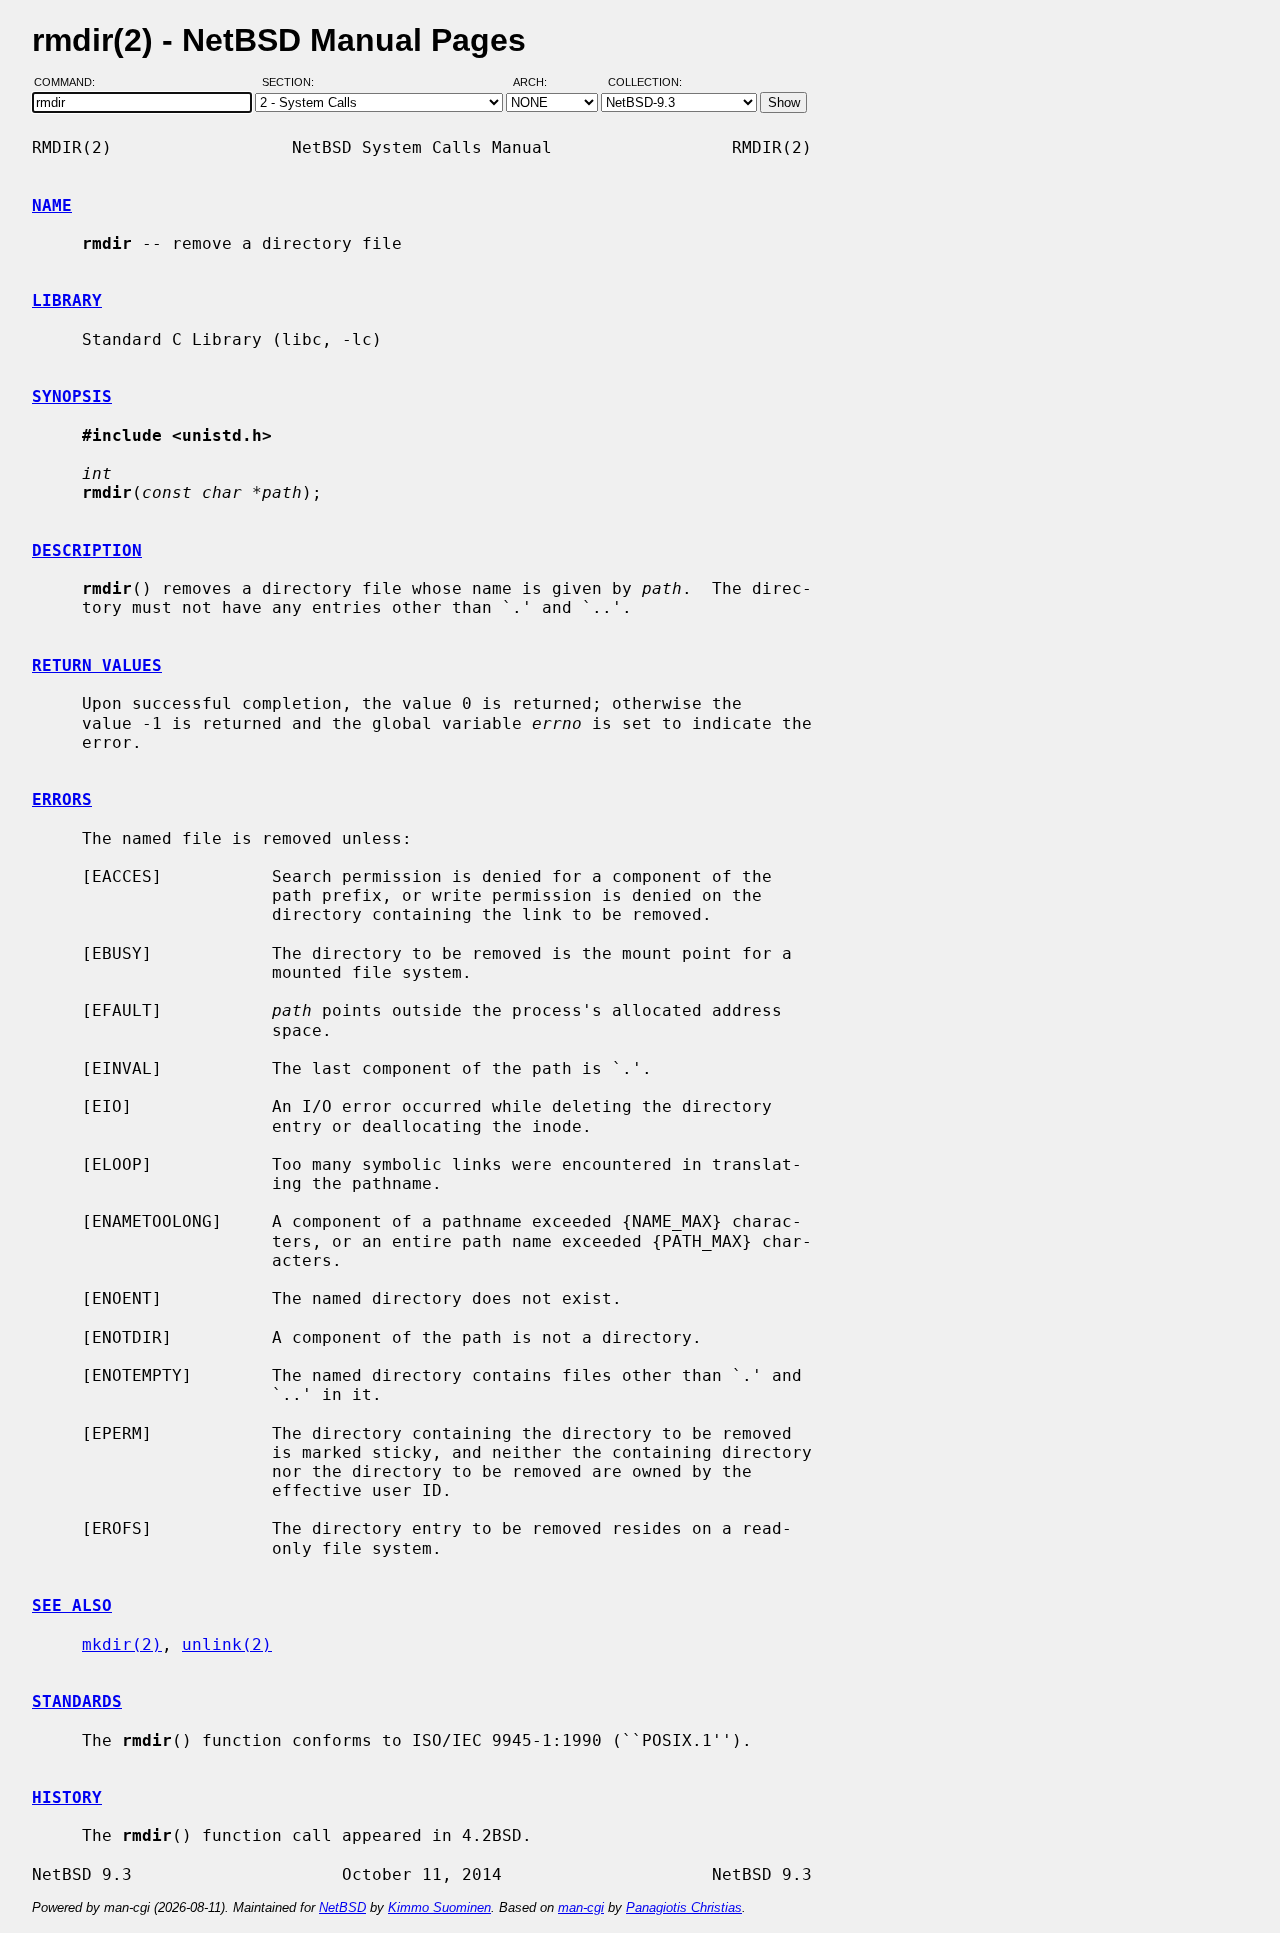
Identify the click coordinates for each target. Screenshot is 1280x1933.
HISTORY (67, 1797)
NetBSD (342, 1907)
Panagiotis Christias (684, 1907)
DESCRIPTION (87, 550)
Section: (292, 83)
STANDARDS (77, 1701)
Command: (70, 83)
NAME (52, 205)
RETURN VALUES (97, 665)
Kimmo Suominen (439, 1907)
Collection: (645, 83)
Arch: (539, 83)
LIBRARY (67, 300)
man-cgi (581, 1907)
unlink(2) (227, 1644)
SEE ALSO (72, 1605)
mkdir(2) (122, 1644)
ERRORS (62, 799)
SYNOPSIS (72, 396)
